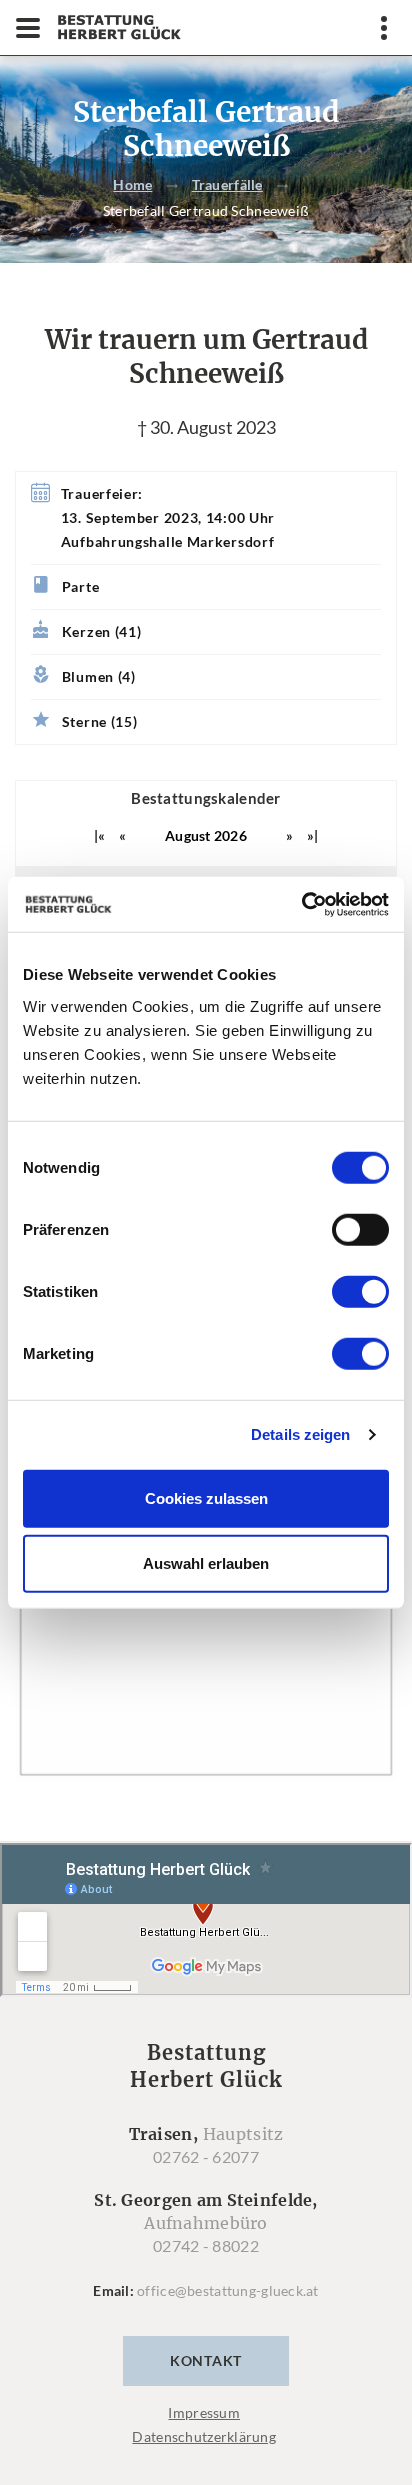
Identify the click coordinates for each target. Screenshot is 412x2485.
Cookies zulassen (206, 1497)
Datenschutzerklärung (204, 2436)
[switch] (360, 1229)
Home (132, 184)
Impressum (204, 2412)
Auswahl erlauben (206, 1563)
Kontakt (206, 2360)
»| (313, 835)
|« (100, 835)
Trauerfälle (227, 184)
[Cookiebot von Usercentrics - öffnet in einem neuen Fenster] (301, 904)
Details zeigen (300, 1434)
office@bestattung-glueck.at (228, 2290)
